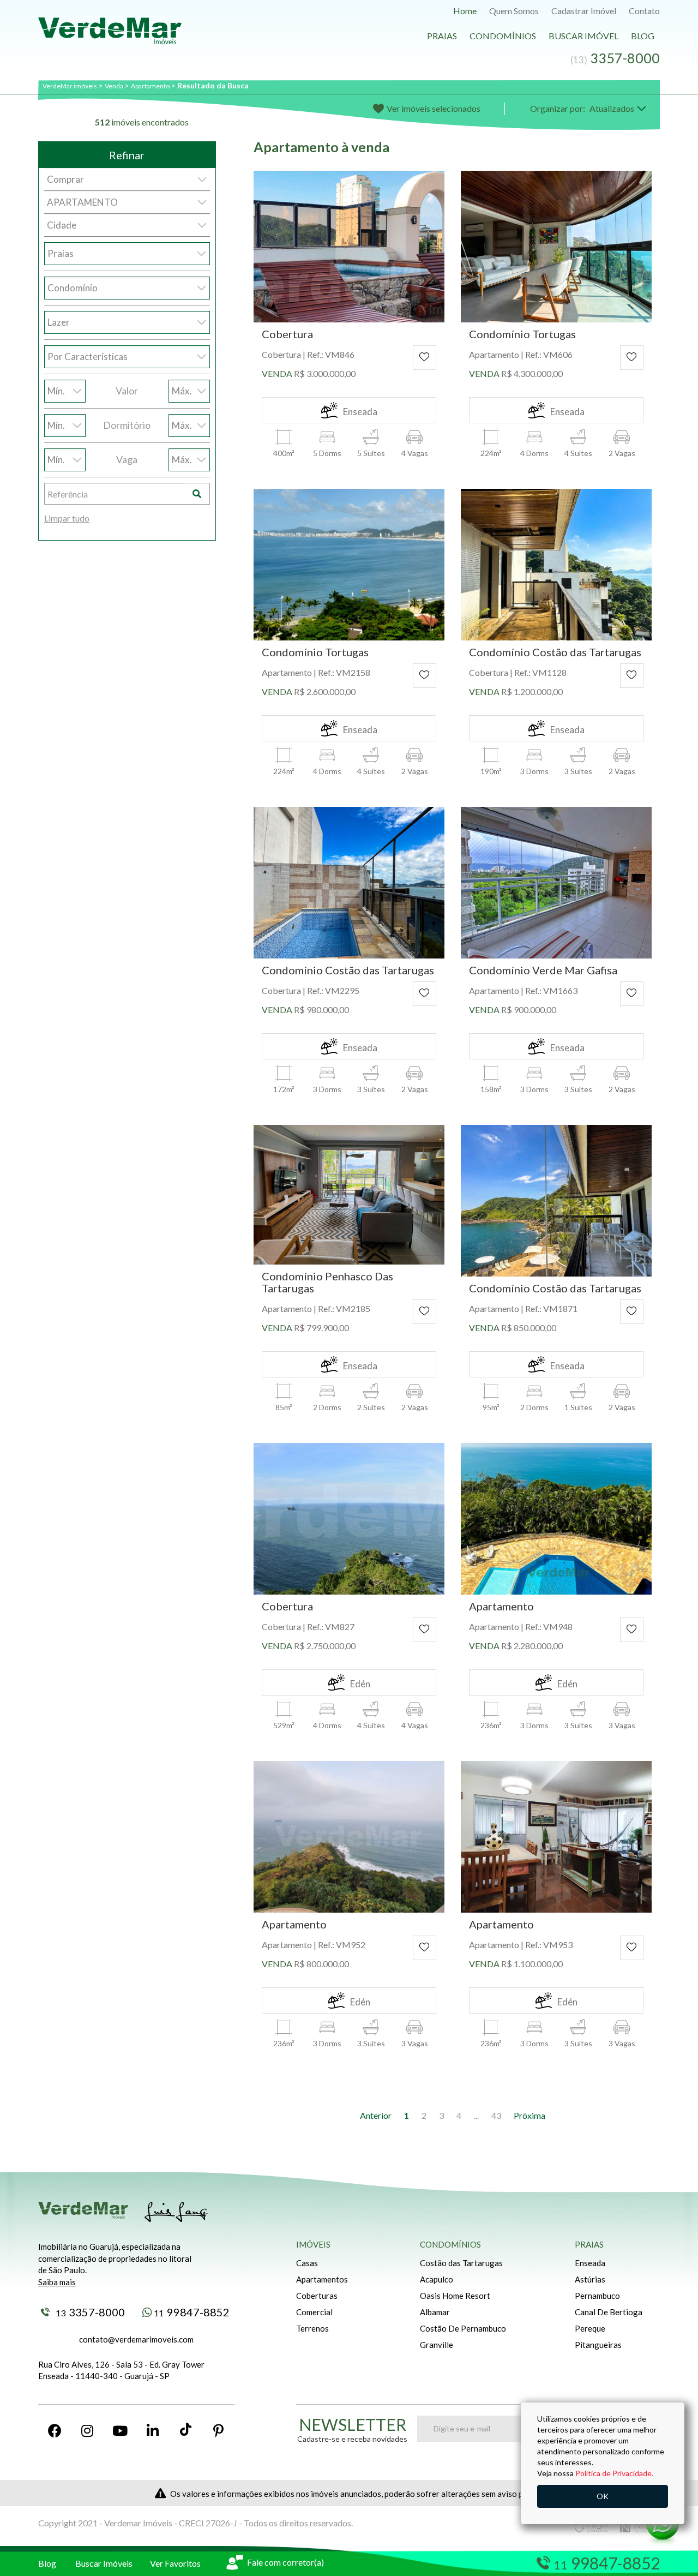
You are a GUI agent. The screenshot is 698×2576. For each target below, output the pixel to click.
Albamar (435, 2312)
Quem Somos (514, 11)
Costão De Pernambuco (463, 2328)
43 (496, 2115)
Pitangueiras (598, 2345)
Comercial (314, 2312)
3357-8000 (90, 2312)
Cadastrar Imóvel (584, 11)
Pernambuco (597, 2296)
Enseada (590, 2263)
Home (465, 11)
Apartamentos (322, 2279)
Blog (643, 36)
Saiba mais (57, 2282)
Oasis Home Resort (455, 2296)
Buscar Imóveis (104, 2563)
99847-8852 (192, 2312)
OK (603, 2496)
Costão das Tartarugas (461, 2263)
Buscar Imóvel (583, 36)
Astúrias (590, 2279)
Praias (442, 36)
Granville (437, 2345)
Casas (307, 2263)
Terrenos (312, 2328)
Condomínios (503, 36)
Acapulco (437, 2279)
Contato (644, 11)
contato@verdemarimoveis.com (136, 2339)
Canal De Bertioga (609, 2312)
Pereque (590, 2328)
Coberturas (317, 2296)
